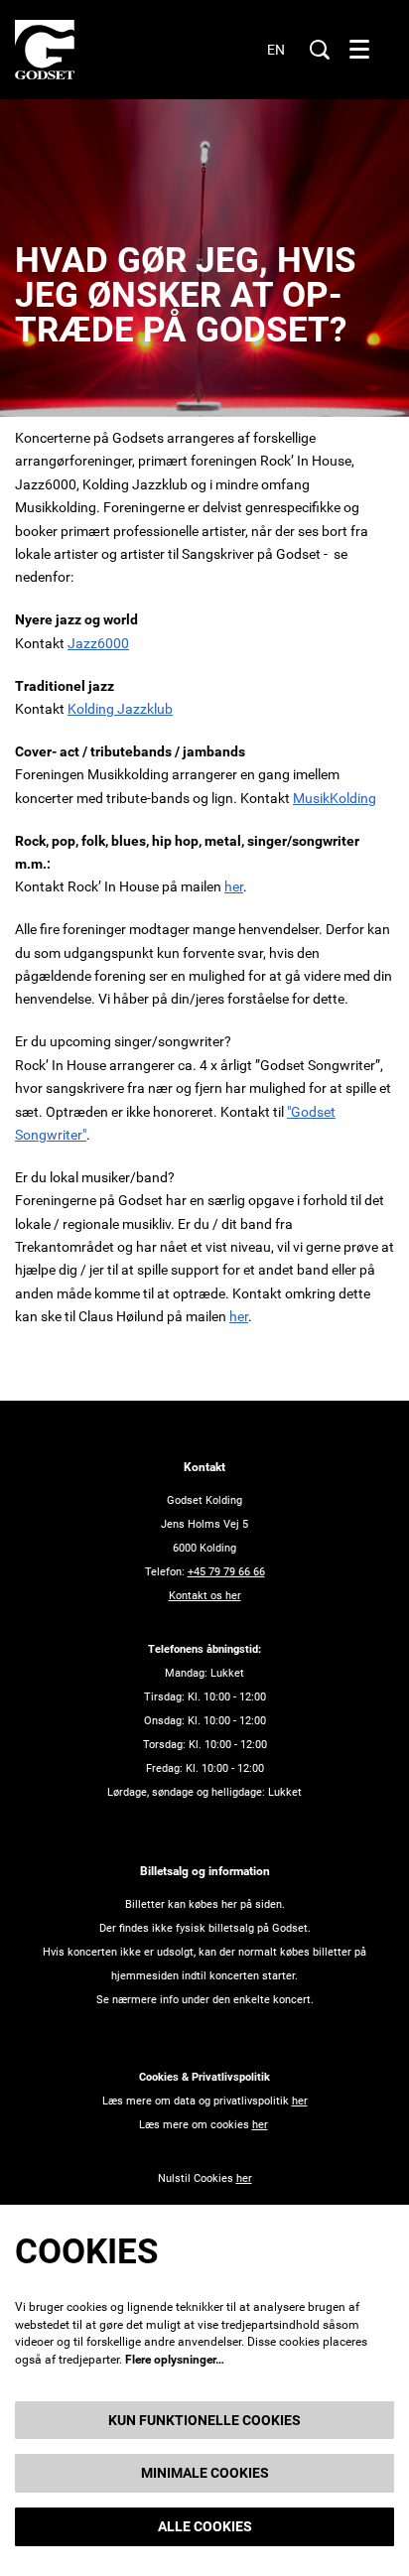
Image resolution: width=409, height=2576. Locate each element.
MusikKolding (335, 798)
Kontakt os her (205, 1596)
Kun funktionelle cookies (204, 2420)
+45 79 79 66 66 (226, 1572)
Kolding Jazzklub (120, 709)
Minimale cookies (205, 2473)
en (276, 50)
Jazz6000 (98, 643)
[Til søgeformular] (320, 50)
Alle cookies (205, 2526)
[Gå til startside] (45, 50)
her (234, 886)
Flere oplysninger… (175, 2360)
